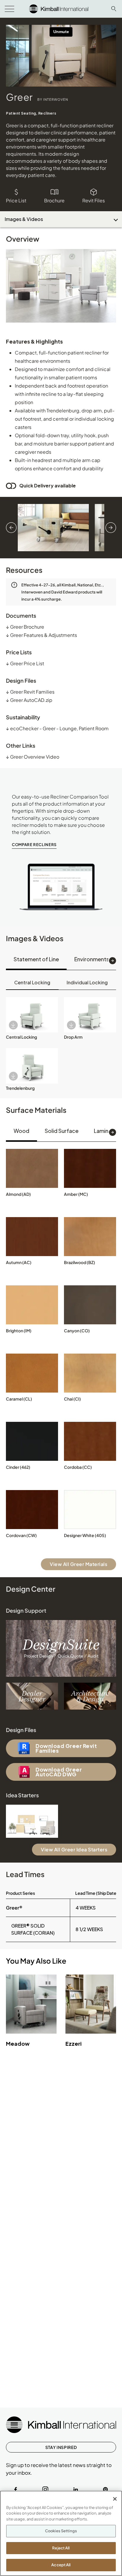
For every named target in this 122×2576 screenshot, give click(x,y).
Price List (16, 200)
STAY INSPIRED (61, 2447)
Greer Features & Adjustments (41, 635)
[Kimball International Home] (59, 8)
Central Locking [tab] (32, 982)
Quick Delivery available (48, 486)
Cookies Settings (61, 2531)
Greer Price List (25, 663)
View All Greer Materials (78, 1564)
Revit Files (94, 200)
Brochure (54, 200)
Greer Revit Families (30, 692)
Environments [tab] (92, 959)
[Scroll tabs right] (113, 961)
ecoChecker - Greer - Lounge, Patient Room (57, 728)
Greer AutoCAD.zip (29, 700)
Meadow (18, 2044)
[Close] (115, 2499)
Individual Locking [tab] (87, 982)
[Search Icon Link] (114, 9)
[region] (61, 2533)
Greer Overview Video (33, 757)
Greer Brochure (25, 627)
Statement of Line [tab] (36, 959)
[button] (32, 1015)
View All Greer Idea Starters (74, 1849)
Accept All (61, 2565)
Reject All (61, 2548)
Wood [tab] (21, 1131)
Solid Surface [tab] (62, 1131)
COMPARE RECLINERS (34, 845)
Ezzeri (74, 2044)
